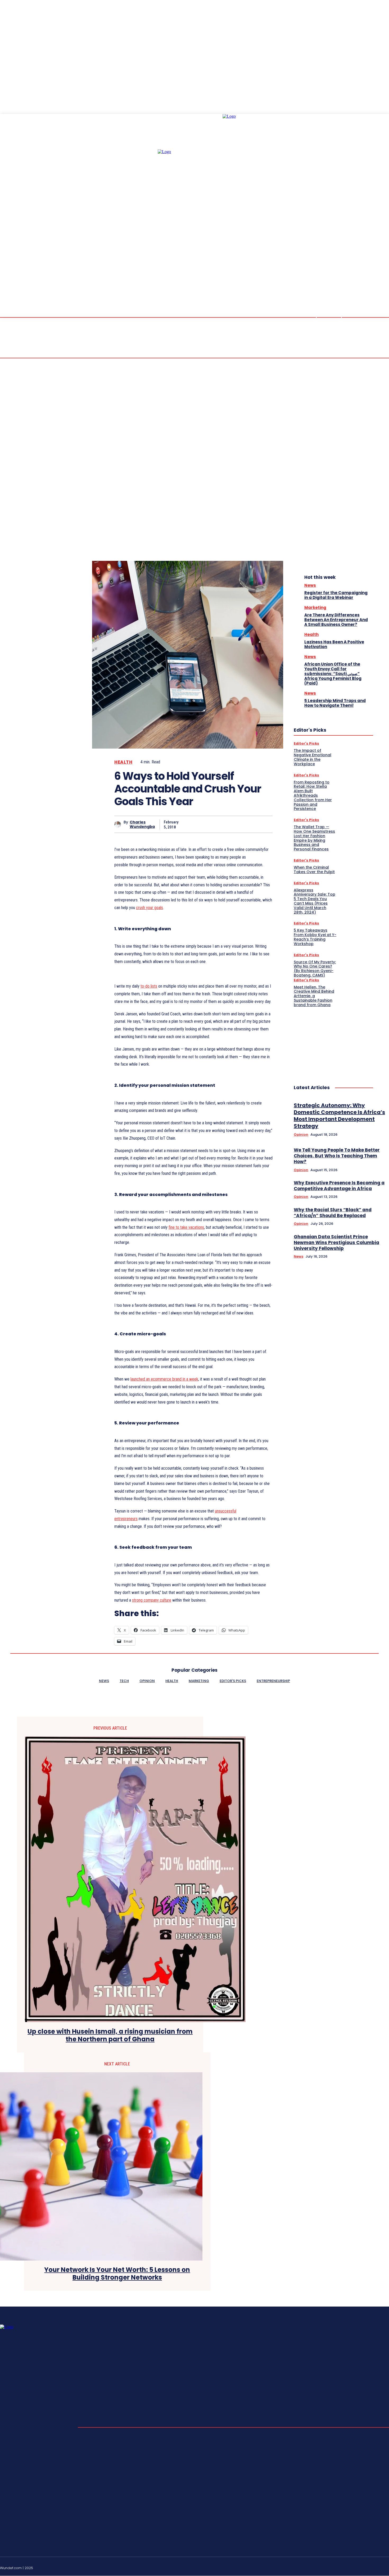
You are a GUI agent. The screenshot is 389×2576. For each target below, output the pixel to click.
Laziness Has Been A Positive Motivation (334, 644)
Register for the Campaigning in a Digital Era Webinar (336, 595)
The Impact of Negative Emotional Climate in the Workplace (313, 757)
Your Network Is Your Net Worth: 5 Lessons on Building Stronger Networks (117, 2274)
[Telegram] (362, 2567)
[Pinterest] (225, 824)
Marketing (315, 608)
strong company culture (152, 1600)
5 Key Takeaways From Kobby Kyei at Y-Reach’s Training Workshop (315, 937)
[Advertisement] (333, 1040)
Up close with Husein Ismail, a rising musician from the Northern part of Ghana (110, 2036)
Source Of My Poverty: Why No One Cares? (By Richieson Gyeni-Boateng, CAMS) (315, 969)
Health (123, 762)
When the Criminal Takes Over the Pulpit (314, 870)
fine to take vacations (186, 1227)
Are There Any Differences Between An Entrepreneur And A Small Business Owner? (336, 620)
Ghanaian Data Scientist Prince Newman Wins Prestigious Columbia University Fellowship (336, 1243)
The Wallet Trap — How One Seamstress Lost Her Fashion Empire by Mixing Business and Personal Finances (314, 838)
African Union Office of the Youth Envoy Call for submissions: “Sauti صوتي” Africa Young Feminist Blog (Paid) (333, 674)
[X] (206, 824)
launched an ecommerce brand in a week (164, 1379)
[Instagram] (349, 2567)
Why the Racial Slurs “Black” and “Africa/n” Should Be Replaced (333, 1213)
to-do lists (149, 986)
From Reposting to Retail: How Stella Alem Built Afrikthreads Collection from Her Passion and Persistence (313, 796)
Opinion (301, 1135)
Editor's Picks (306, 743)
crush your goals (150, 908)
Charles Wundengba (142, 824)
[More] (264, 824)
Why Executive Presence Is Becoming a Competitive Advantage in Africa (339, 1186)
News (310, 585)
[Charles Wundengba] (119, 824)
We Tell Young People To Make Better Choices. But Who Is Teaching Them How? (337, 1156)
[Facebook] (187, 824)
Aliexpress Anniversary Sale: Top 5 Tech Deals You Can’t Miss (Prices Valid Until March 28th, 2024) (315, 901)
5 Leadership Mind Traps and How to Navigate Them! (335, 703)
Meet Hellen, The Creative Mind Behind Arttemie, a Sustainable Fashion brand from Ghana (314, 996)
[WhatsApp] (244, 824)
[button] (342, 283)
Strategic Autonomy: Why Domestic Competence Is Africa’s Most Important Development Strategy (339, 1116)
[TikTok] (374, 2567)
